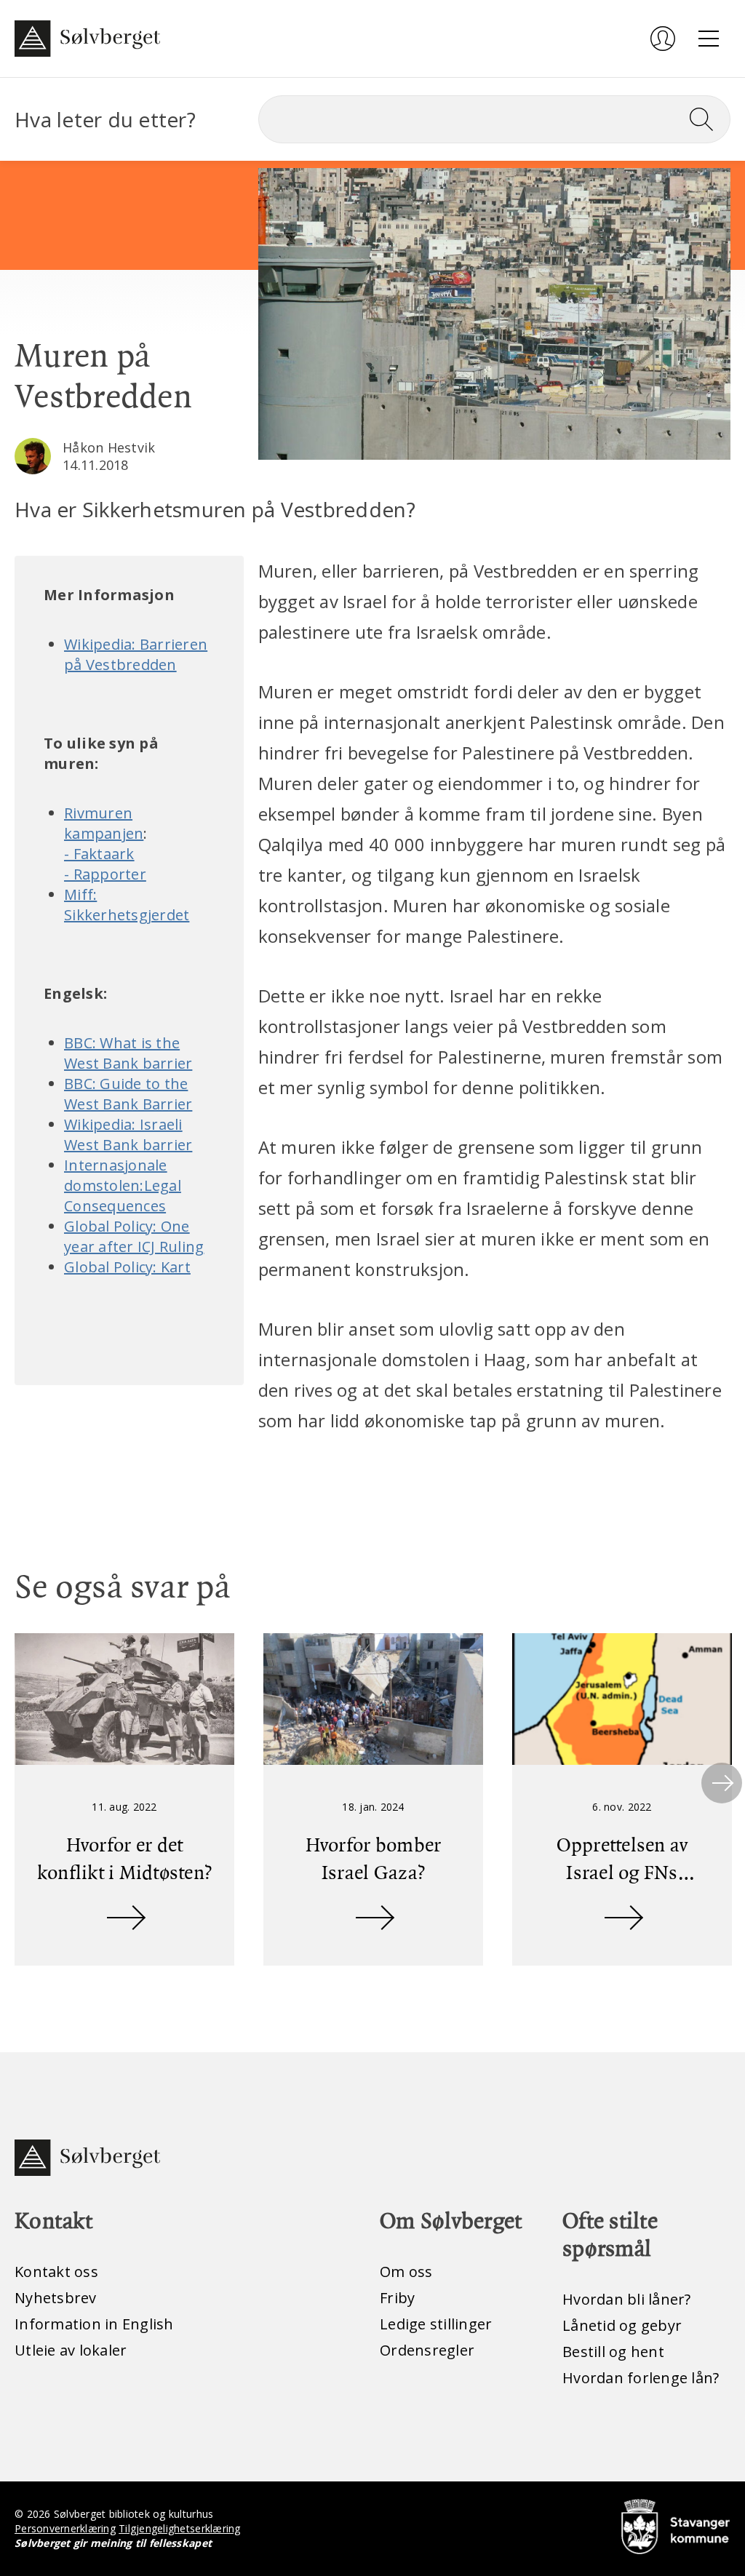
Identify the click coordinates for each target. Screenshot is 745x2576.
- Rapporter (105, 874)
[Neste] (722, 1783)
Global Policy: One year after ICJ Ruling (134, 1236)
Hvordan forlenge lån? (641, 2378)
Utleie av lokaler (71, 2350)
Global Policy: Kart (127, 1267)
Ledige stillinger (436, 2324)
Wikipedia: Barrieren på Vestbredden (136, 654)
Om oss (406, 2272)
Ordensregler (427, 2350)
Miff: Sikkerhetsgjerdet (127, 905)
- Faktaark (99, 854)
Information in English (94, 2324)
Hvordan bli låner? (627, 2299)
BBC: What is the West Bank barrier (128, 1053)
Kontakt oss (56, 2272)
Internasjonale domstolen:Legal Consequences (123, 1185)
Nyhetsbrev (56, 2298)
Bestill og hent (613, 2352)
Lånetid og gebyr (622, 2325)
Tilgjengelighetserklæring (179, 2528)
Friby (397, 2298)
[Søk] (707, 119)
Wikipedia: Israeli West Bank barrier (128, 1135)
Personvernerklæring (65, 2528)
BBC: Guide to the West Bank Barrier (128, 1094)
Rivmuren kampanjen (104, 823)
